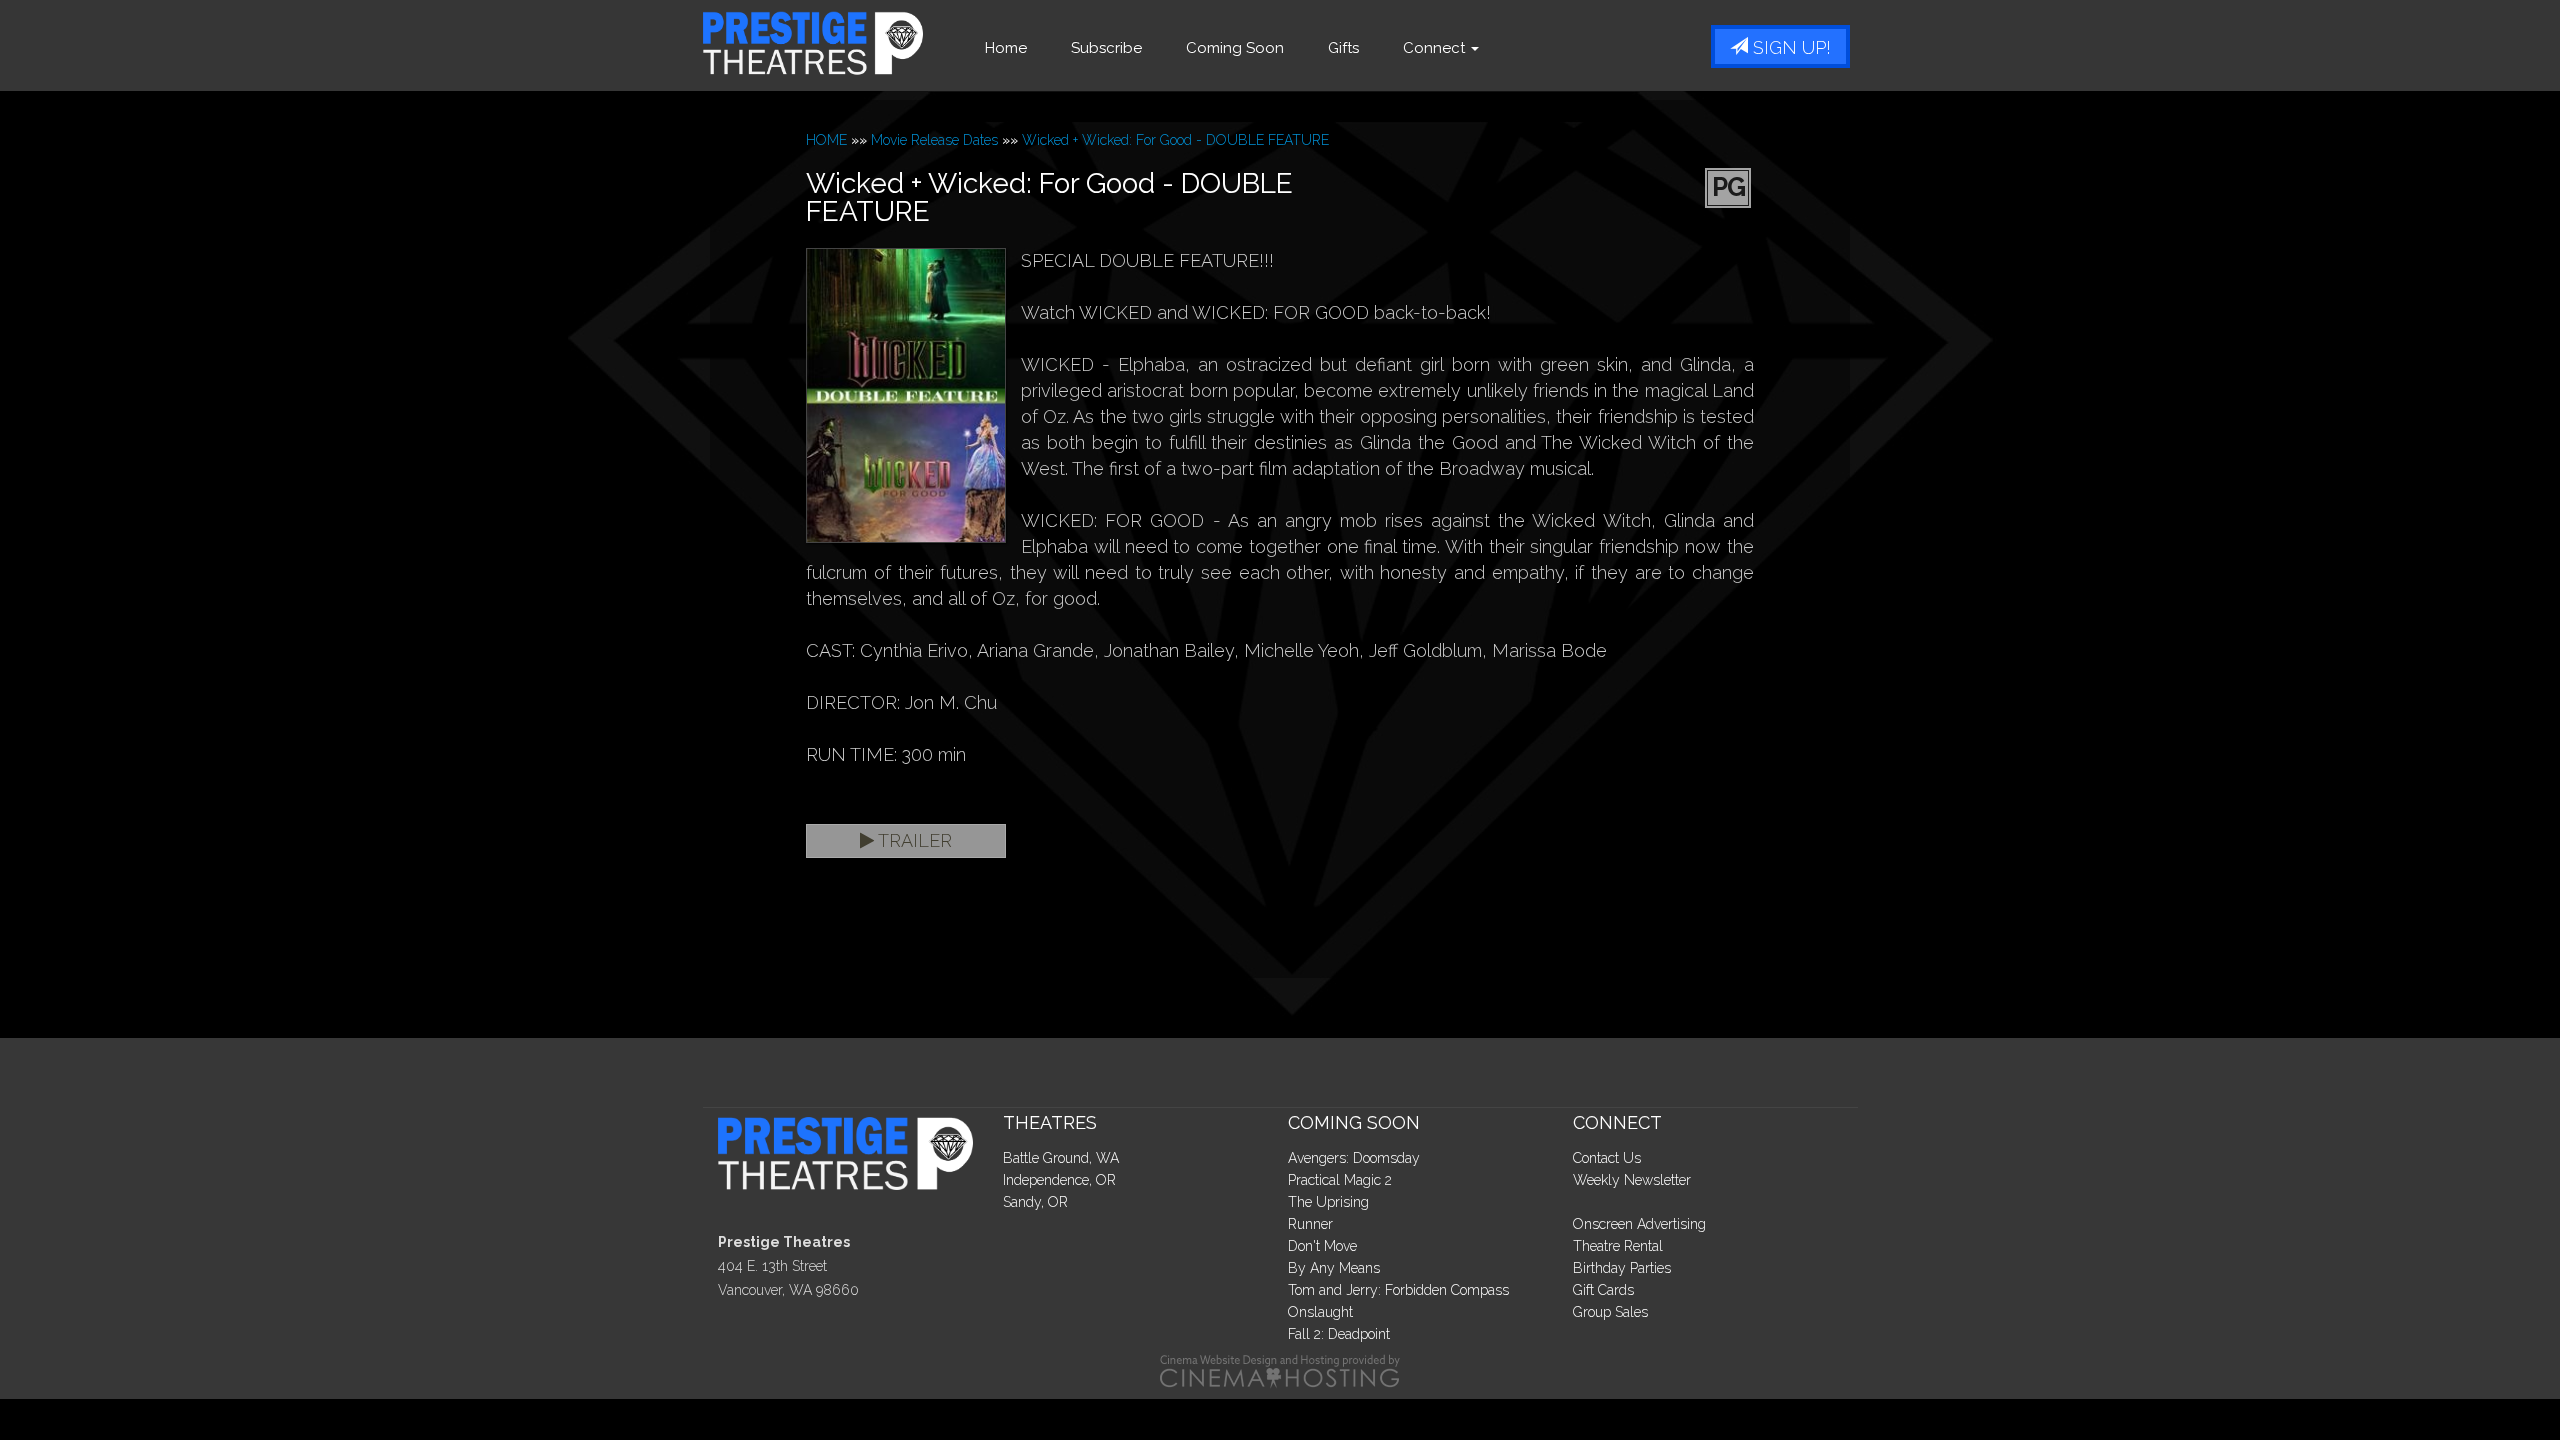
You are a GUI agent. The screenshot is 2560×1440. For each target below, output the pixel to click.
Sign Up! (1789, 47)
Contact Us (1607, 1158)
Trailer (913, 840)
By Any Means (1334, 1268)
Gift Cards (1603, 1290)
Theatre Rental (1618, 1246)
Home (1006, 48)
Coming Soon (1235, 48)
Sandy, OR (1035, 1202)
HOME (826, 140)
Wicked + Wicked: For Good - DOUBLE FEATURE (1175, 140)
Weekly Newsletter (1632, 1180)
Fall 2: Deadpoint (1339, 1334)
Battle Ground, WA (1061, 1158)
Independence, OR (1059, 1180)
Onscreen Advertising (1639, 1224)
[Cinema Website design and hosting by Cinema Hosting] (1280, 1370)
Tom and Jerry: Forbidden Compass (1398, 1290)
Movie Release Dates (934, 140)
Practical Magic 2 (1340, 1180)
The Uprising (1328, 1202)
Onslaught (1320, 1312)
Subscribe (1106, 48)
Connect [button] (1436, 48)
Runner (1310, 1224)
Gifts (1343, 48)
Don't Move (1322, 1246)
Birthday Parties (1622, 1268)
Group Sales (1610, 1312)
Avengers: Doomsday (1354, 1158)
